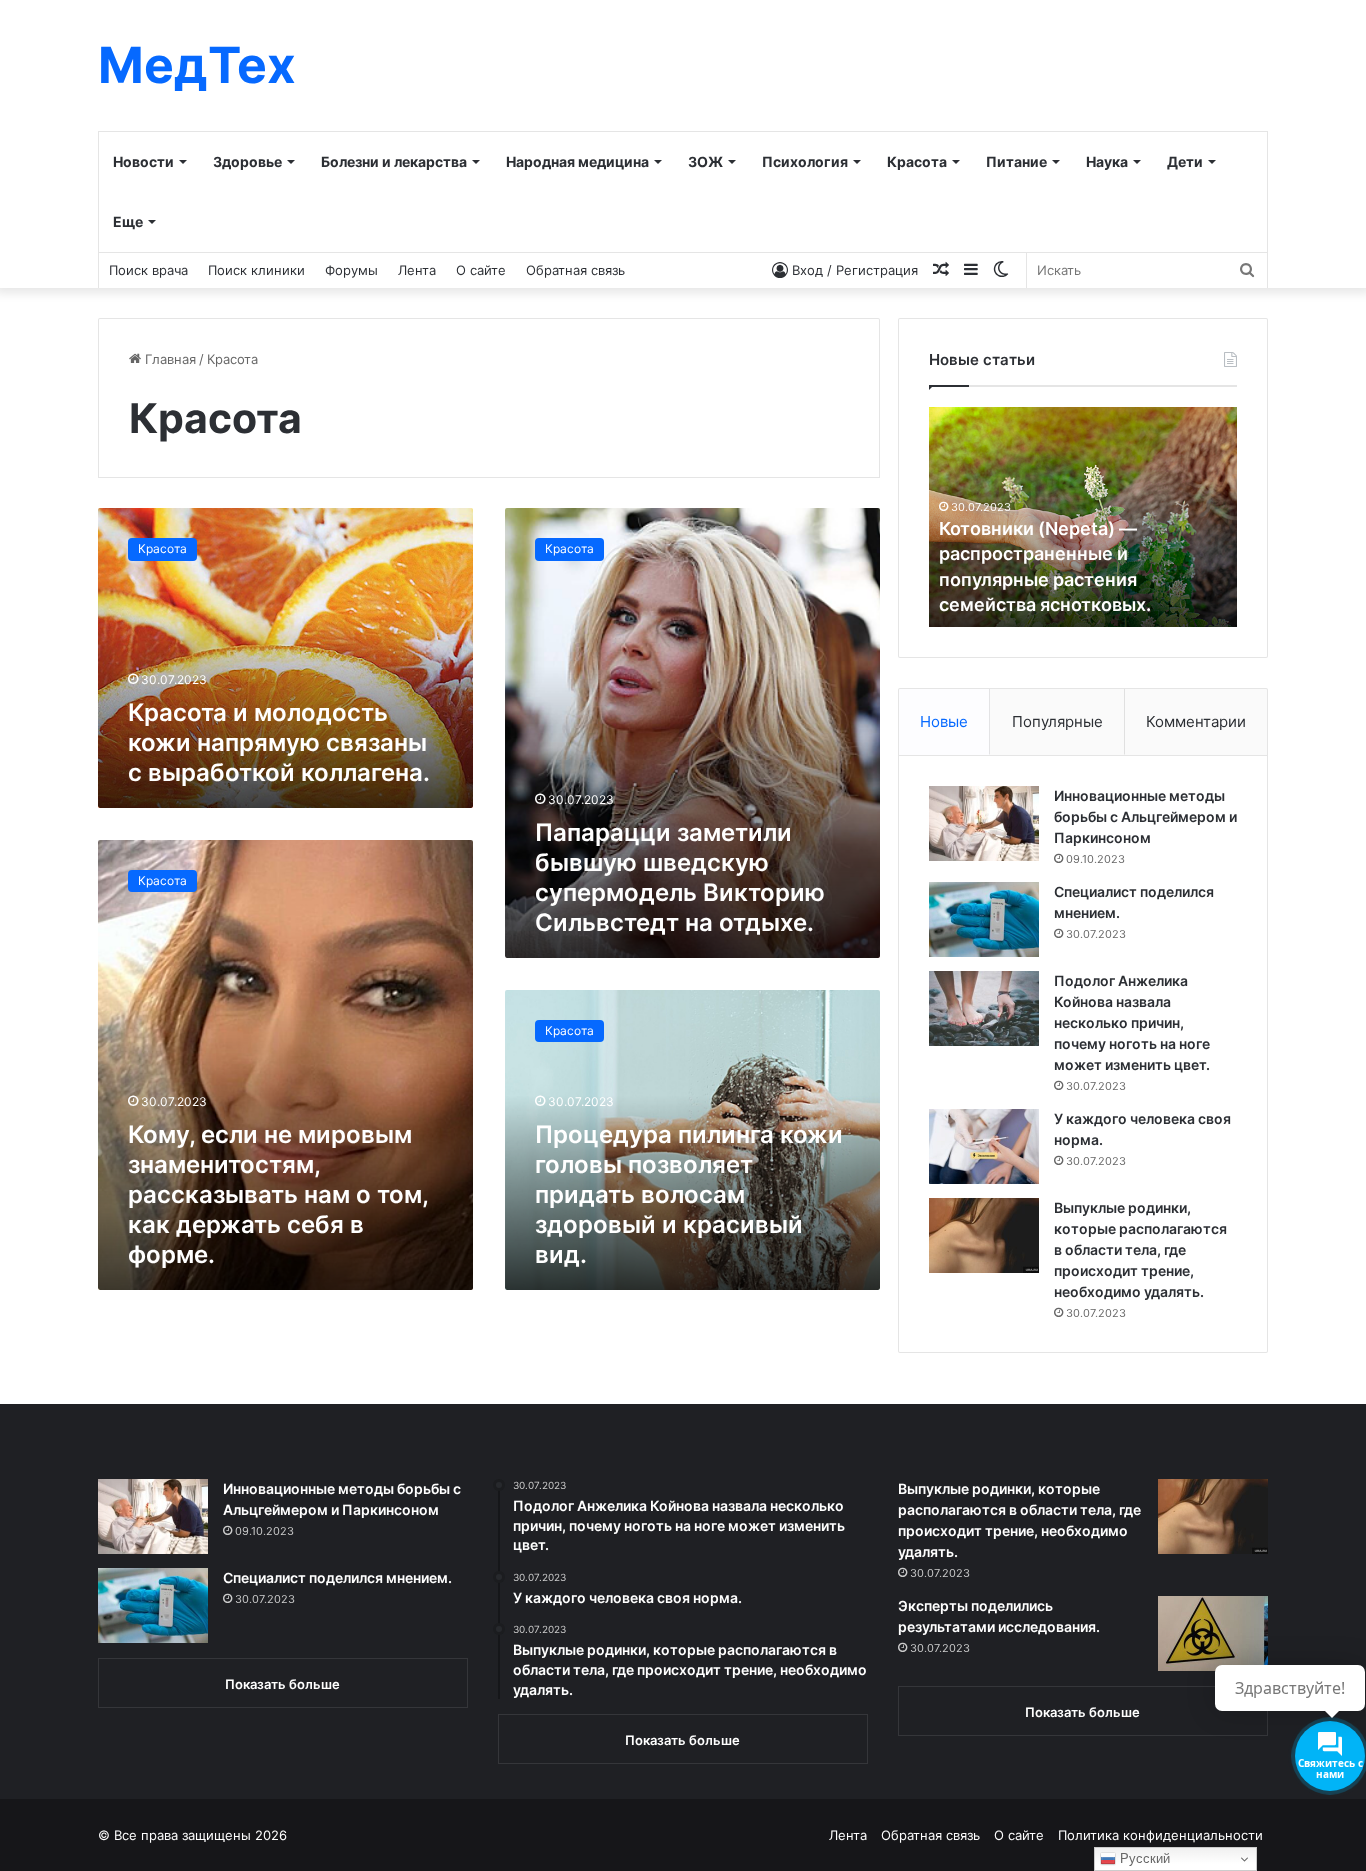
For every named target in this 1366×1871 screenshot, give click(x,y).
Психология (805, 161)
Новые (944, 721)
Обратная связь (575, 270)
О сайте (481, 270)
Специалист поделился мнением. (337, 1577)
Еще (128, 221)
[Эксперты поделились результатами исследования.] (1213, 1633)
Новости (143, 161)
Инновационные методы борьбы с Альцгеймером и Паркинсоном (1145, 816)
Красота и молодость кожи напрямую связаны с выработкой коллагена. (279, 742)
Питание (1016, 161)
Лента (417, 270)
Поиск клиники (256, 270)
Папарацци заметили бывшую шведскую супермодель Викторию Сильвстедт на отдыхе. (680, 877)
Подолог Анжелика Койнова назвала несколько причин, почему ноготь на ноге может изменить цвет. (1132, 1022)
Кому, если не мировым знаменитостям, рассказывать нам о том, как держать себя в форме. (278, 1194)
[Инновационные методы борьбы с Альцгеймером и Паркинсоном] (984, 823)
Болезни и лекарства (394, 161)
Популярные (1057, 721)
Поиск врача (148, 270)
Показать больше (282, 1684)
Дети (1185, 161)
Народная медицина (577, 161)
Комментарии (1196, 721)
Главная (168, 359)
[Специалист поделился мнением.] (984, 919)
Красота (917, 161)
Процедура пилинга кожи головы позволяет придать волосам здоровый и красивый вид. (689, 1194)
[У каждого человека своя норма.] (984, 1146)
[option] (1083, 517)
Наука (1107, 161)
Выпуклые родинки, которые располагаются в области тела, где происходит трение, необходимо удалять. (1140, 1249)
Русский (1143, 1858)
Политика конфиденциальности (1160, 1835)
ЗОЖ (705, 161)
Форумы (351, 270)
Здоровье (247, 161)
